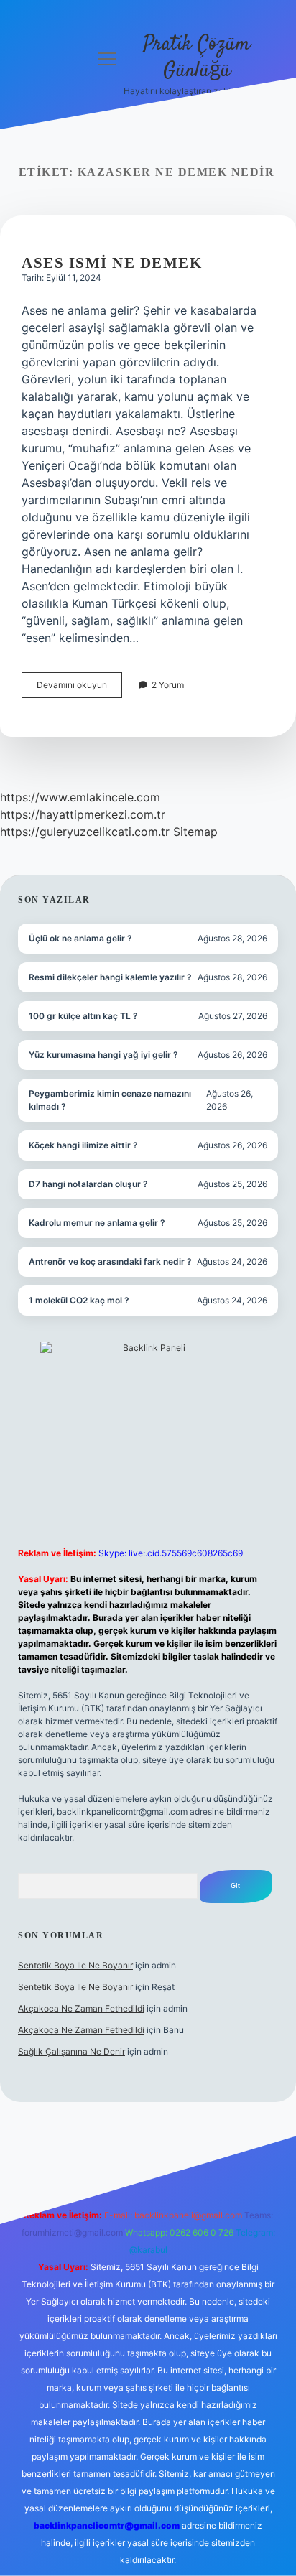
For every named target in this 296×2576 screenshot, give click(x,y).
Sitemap (195, 832)
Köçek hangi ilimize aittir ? (83, 1145)
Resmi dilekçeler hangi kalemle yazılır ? (110, 977)
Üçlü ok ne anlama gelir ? (80, 938)
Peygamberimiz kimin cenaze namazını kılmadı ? (110, 1100)
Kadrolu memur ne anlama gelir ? (97, 1223)
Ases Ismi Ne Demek (112, 263)
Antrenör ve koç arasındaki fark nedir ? (110, 1261)
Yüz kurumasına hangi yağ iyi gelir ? (103, 1055)
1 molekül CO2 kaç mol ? (79, 1300)
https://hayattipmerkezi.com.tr (83, 814)
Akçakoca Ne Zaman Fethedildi (81, 2008)
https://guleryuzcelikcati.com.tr (85, 832)
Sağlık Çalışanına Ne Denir (71, 2051)
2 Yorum (168, 685)
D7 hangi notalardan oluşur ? (88, 1184)
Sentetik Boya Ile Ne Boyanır (75, 1965)
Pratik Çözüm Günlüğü (196, 58)
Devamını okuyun (79, 688)
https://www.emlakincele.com (80, 797)
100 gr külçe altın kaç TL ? (83, 1016)
